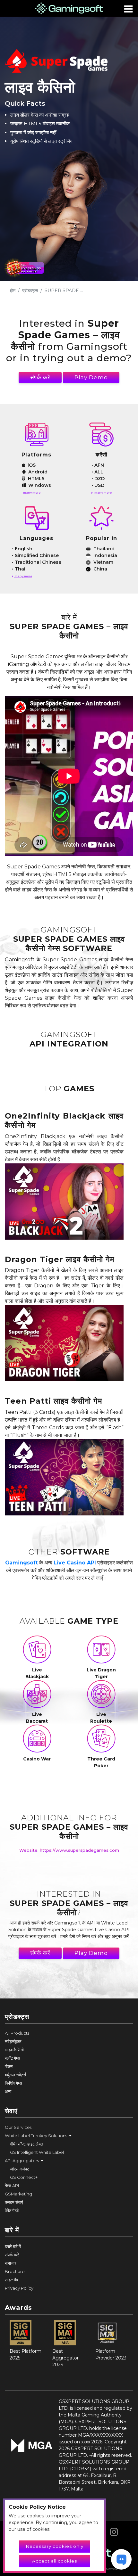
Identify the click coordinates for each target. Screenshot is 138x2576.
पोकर (9, 2066)
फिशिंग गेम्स (13, 2083)
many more (31, 492)
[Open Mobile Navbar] (128, 9)
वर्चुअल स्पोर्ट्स (15, 2075)
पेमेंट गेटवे (12, 2211)
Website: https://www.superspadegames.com (69, 1850)
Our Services (18, 2127)
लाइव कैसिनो (14, 2050)
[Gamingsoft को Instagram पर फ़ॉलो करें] (114, 2530)
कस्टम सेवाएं (14, 2202)
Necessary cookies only (55, 2546)
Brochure (15, 2271)
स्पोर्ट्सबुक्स (13, 2041)
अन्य (8, 2091)
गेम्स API (12, 2186)
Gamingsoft (22, 1563)
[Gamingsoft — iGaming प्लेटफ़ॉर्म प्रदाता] (69, 8)
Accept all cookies (55, 2561)
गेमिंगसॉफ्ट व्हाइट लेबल (27, 2144)
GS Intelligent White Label (37, 2152)
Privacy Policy (19, 2288)
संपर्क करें (40, 377)
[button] (69, 2136)
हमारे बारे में (13, 2246)
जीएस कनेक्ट (20, 2169)
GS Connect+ (24, 2177)
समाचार (11, 2263)
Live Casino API (75, 1563)
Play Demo (91, 377)
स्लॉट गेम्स (13, 2058)
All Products (17, 2033)
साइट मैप (11, 2280)
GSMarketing (18, 2194)
